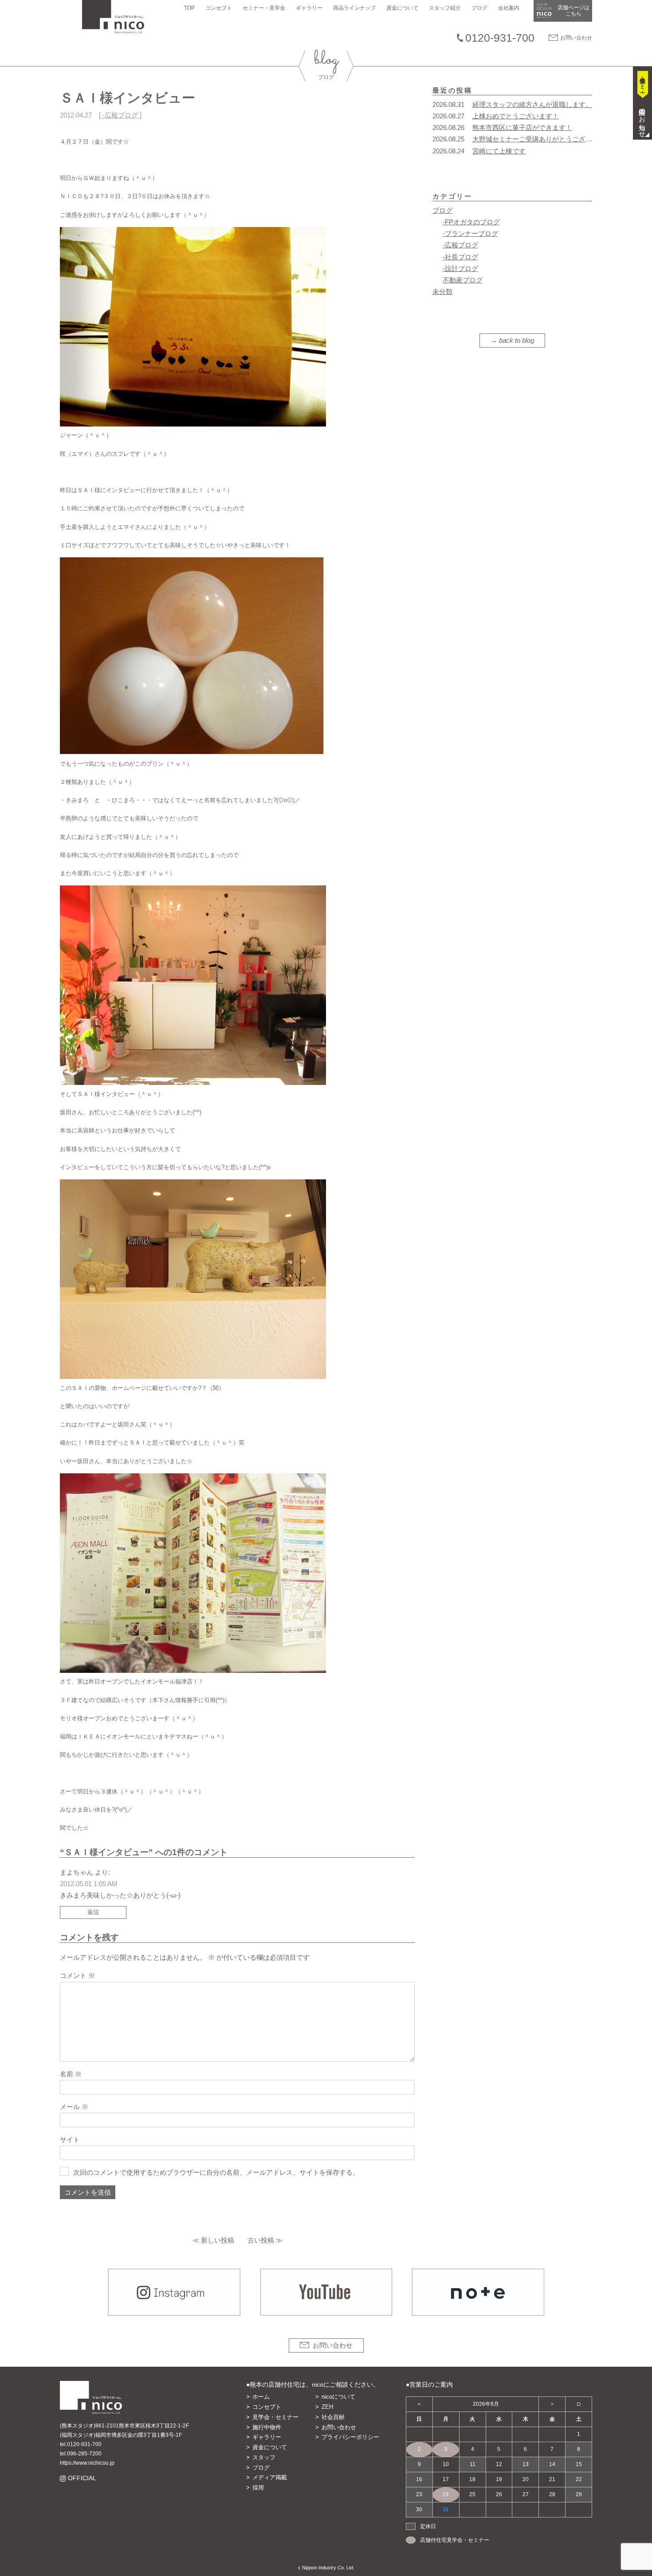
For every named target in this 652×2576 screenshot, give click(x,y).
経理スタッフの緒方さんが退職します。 (532, 104)
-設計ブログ (460, 268)
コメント (77, 1975)
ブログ (479, 8)
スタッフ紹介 (445, 8)
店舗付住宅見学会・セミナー (455, 2540)
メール (74, 2107)
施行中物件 (267, 2427)
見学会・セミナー (275, 2417)
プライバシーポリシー (350, 2437)
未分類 (442, 292)
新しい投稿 (218, 2240)
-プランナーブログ (470, 233)
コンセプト (219, 8)
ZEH (327, 2407)
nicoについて (338, 2397)
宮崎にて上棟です (499, 151)
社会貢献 (333, 2417)
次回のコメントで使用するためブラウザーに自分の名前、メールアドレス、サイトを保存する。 (216, 2172)
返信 (93, 1912)
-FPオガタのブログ (471, 222)
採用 (258, 2488)
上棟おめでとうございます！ (516, 116)
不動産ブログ (463, 280)
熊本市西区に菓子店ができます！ (522, 127)
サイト (70, 2139)
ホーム (261, 2397)
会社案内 (509, 8)
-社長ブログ (460, 257)
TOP (189, 8)
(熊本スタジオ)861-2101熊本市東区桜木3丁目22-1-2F (124, 2426)
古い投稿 (261, 2240)
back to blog (516, 340)
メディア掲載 (270, 2477)
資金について (402, 8)
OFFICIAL (82, 2478)
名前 (71, 2074)
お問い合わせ (576, 38)
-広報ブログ (120, 115)
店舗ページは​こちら (573, 11)
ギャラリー (309, 8)
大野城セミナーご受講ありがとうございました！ (546, 139)
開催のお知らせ (642, 119)
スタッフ (264, 2457)
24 (446, 2494)
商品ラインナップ (354, 8)
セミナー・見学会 (264, 8)
